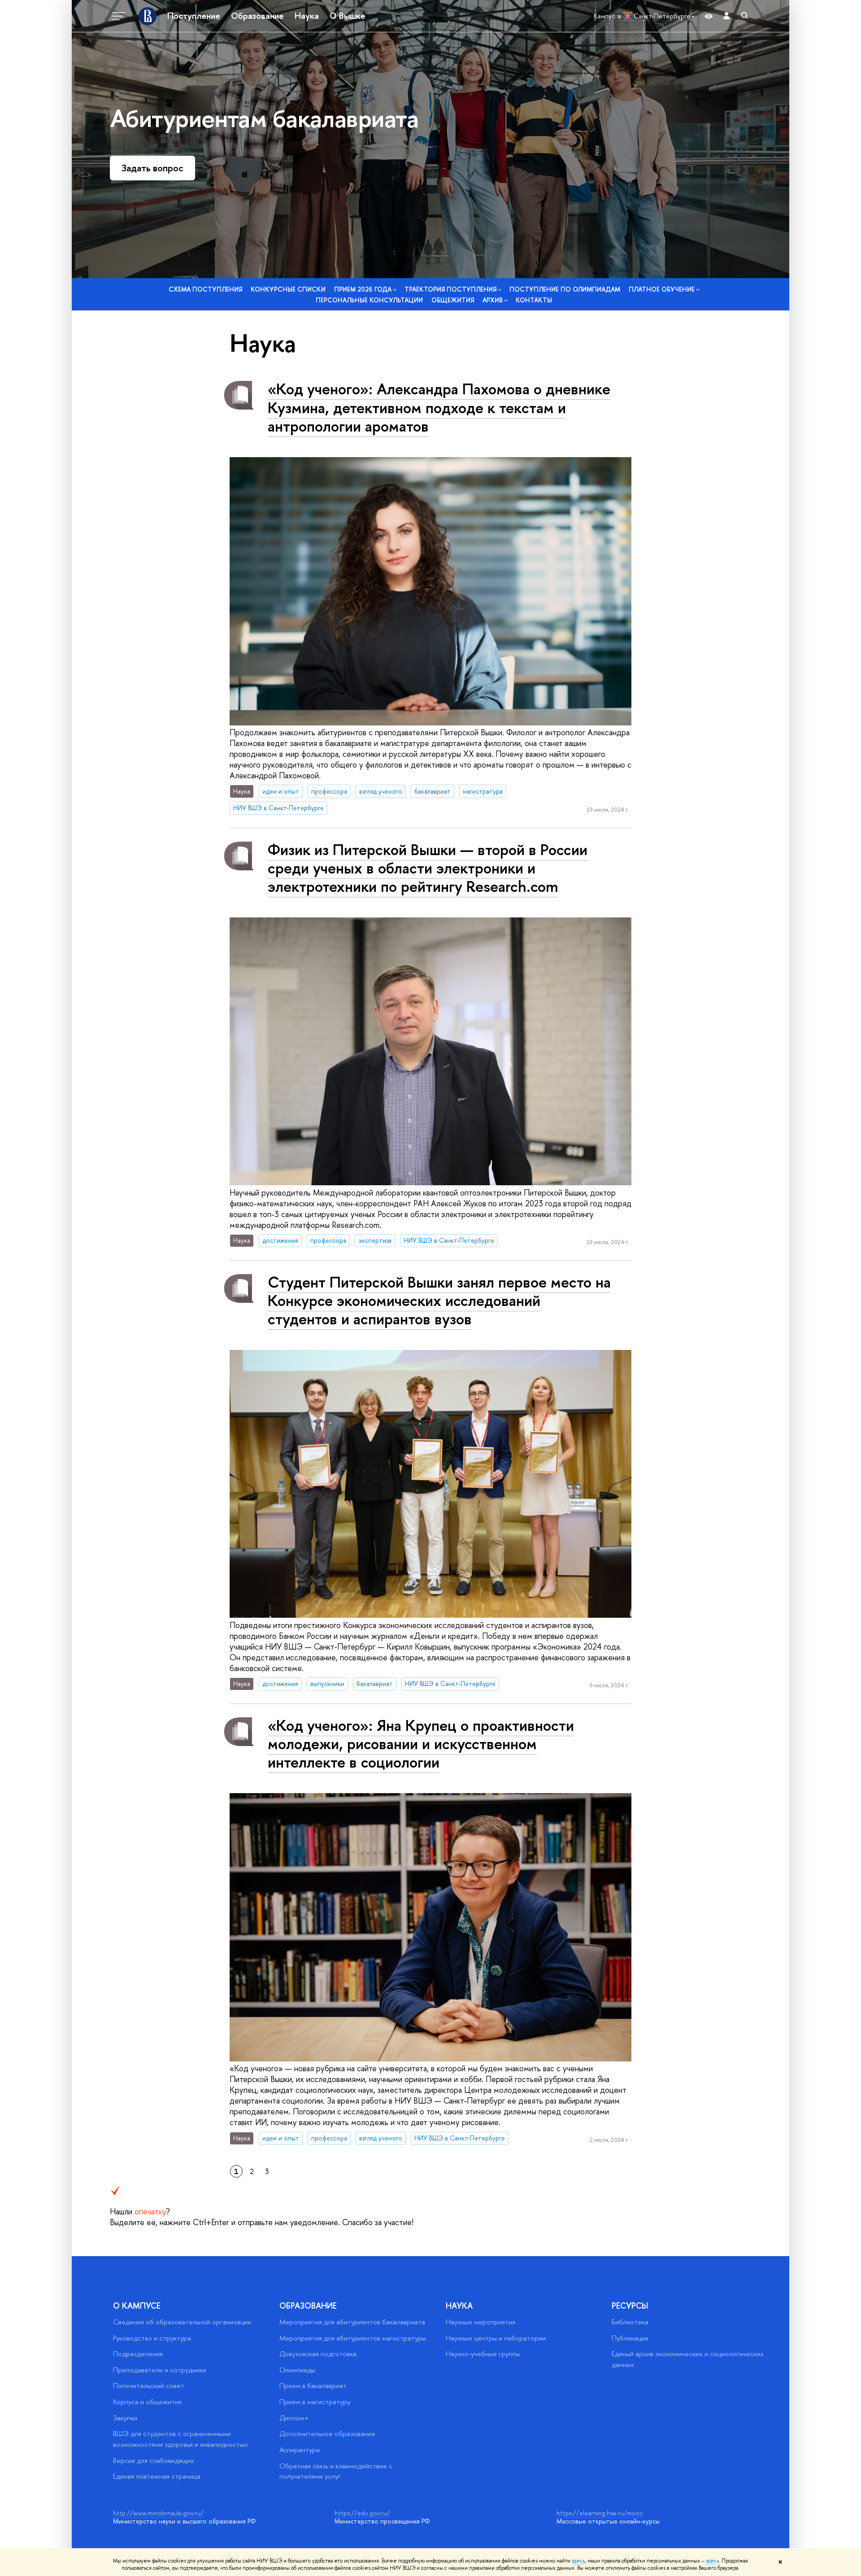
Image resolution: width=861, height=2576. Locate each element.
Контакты (534, 300)
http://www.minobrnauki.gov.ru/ (158, 2513)
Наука (307, 16)
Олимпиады (297, 2370)
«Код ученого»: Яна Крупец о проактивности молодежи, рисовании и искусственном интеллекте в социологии (421, 1744)
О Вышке (348, 16)
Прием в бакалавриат (313, 2386)
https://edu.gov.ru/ (362, 2513)
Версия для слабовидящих (154, 2460)
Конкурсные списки (288, 289)
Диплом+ (294, 2418)
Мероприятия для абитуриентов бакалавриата (352, 2322)
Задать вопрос (152, 168)
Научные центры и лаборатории (496, 2338)
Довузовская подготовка (318, 2354)
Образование (257, 16)
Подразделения (138, 2354)
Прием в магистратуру (315, 2402)
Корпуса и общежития (147, 2402)
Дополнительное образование (327, 2434)
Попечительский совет (149, 2386)
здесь (578, 2561)
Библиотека (630, 2322)
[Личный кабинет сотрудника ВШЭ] (726, 16)
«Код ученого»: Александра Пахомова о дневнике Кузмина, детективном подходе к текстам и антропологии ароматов (439, 407)
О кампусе (137, 2306)
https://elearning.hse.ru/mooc (600, 2513)
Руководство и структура (152, 2338)
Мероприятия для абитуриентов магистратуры (353, 2338)
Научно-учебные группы (483, 2354)
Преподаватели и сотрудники (160, 2370)
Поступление (194, 16)
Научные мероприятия (481, 2322)
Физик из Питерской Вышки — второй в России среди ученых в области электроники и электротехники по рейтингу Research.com (428, 868)
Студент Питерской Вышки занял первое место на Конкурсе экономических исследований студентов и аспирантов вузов (439, 1300)
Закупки (125, 2418)
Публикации (630, 2338)
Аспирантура (300, 2450)
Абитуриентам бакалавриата (264, 118)
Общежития (453, 300)
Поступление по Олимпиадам (565, 289)
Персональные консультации (369, 300)
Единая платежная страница (157, 2476)
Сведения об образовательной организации (182, 2322)
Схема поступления (205, 289)
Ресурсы (630, 2306)
